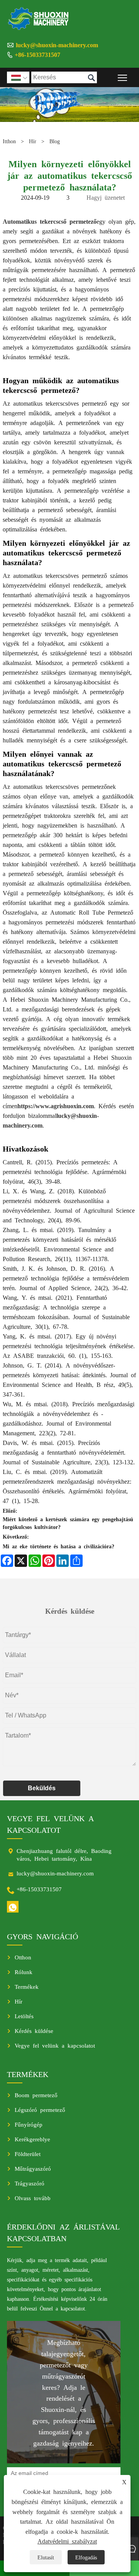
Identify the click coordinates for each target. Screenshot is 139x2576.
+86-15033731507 (37, 54)
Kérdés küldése (34, 2030)
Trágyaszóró (30, 2183)
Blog (55, 141)
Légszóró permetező (40, 2109)
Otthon (23, 1957)
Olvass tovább (33, 2198)
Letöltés (24, 2016)
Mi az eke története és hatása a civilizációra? (58, 1546)
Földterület (28, 2154)
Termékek (27, 1986)
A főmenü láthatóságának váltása (123, 77)
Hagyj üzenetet (106, 197)
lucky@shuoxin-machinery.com (57, 45)
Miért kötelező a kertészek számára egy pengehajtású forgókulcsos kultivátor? (68, 1523)
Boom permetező (36, 2095)
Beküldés (42, 1788)
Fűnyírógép (29, 2124)
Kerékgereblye (32, 2139)
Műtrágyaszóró (33, 2168)
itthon (9, 141)
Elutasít (46, 2557)
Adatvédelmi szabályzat (67, 2541)
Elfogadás (86, 2557)
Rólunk (24, 1972)
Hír (33, 141)
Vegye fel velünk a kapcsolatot (55, 2045)
